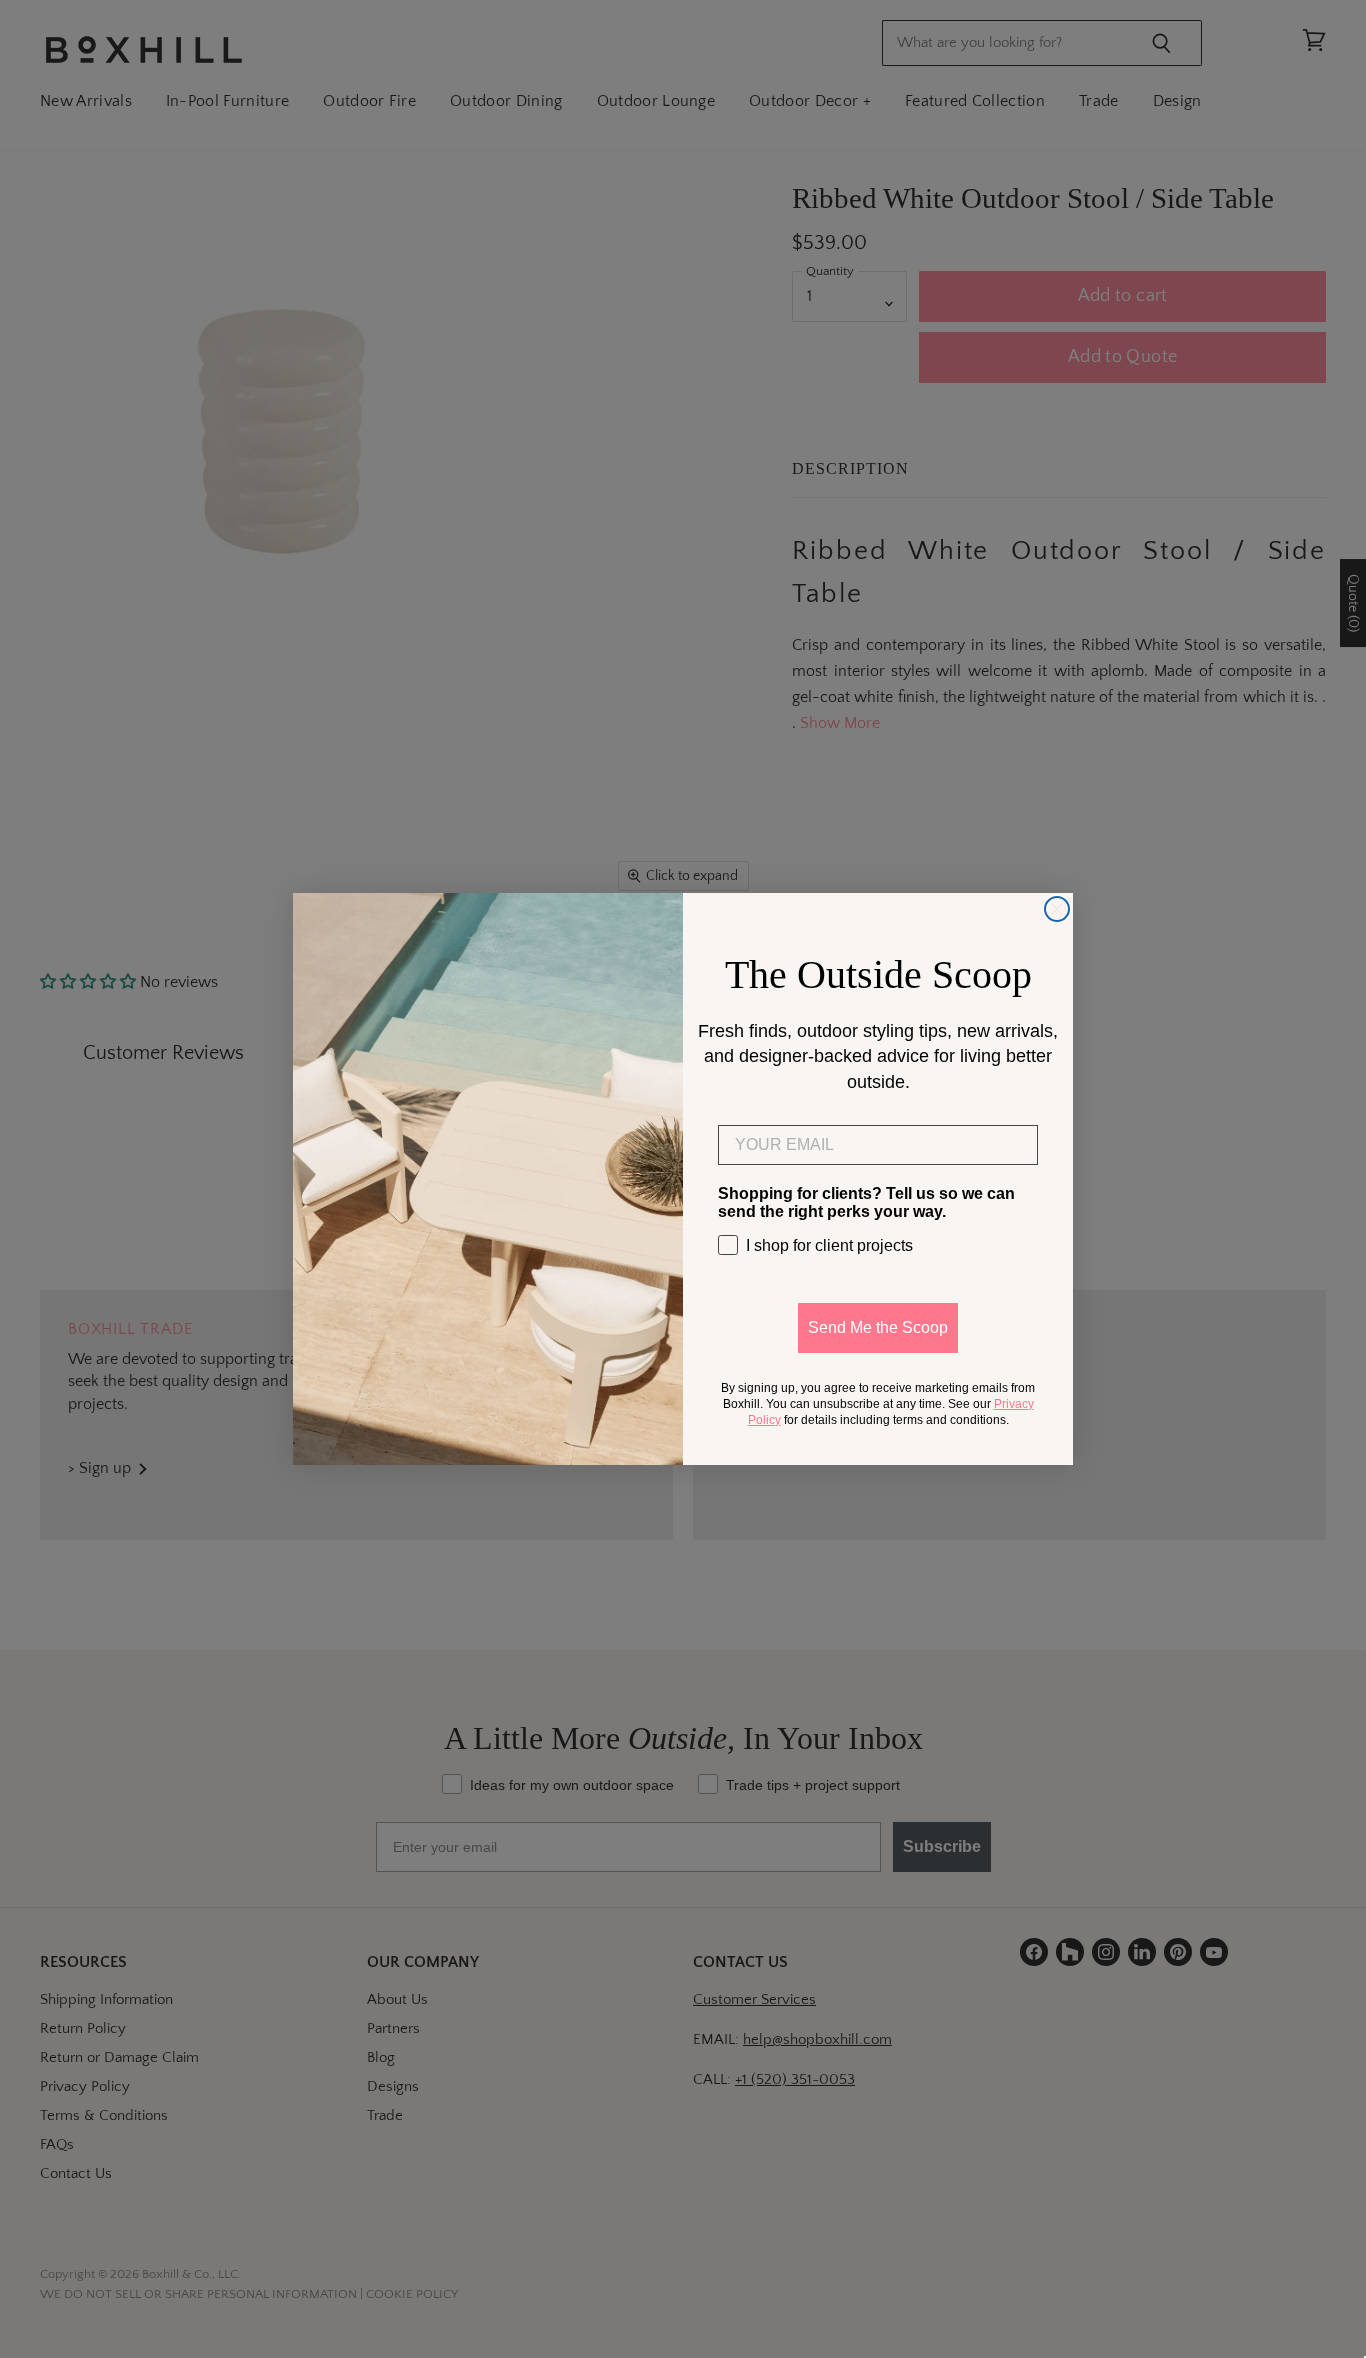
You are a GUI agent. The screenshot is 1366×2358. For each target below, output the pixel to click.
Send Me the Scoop (878, 1327)
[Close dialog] (1057, 909)
